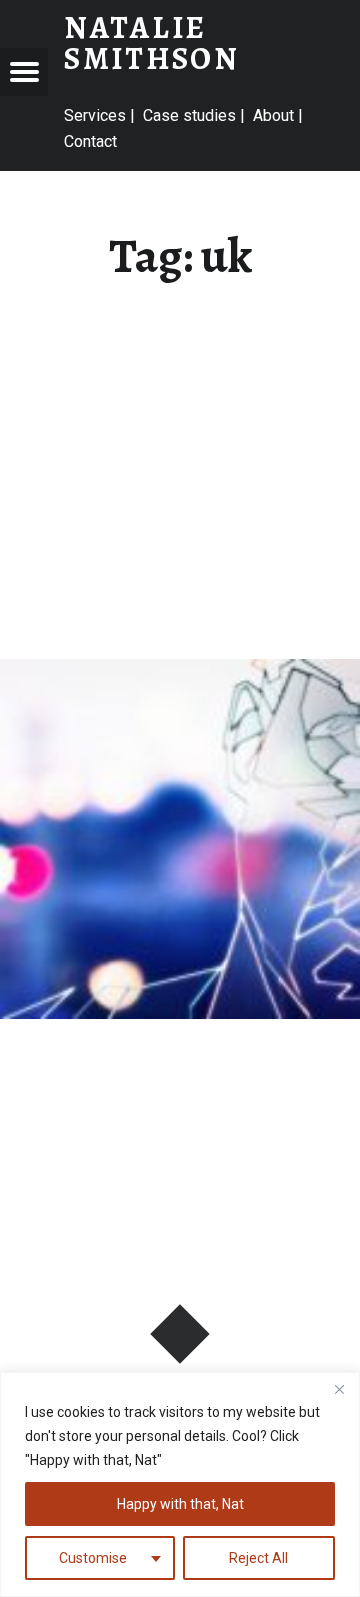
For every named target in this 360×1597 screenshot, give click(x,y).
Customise (93, 1558)
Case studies (189, 115)
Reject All (258, 1558)
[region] (180, 1484)
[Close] (339, 1389)
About (273, 115)
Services (95, 115)
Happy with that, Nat (180, 1504)
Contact (90, 141)
